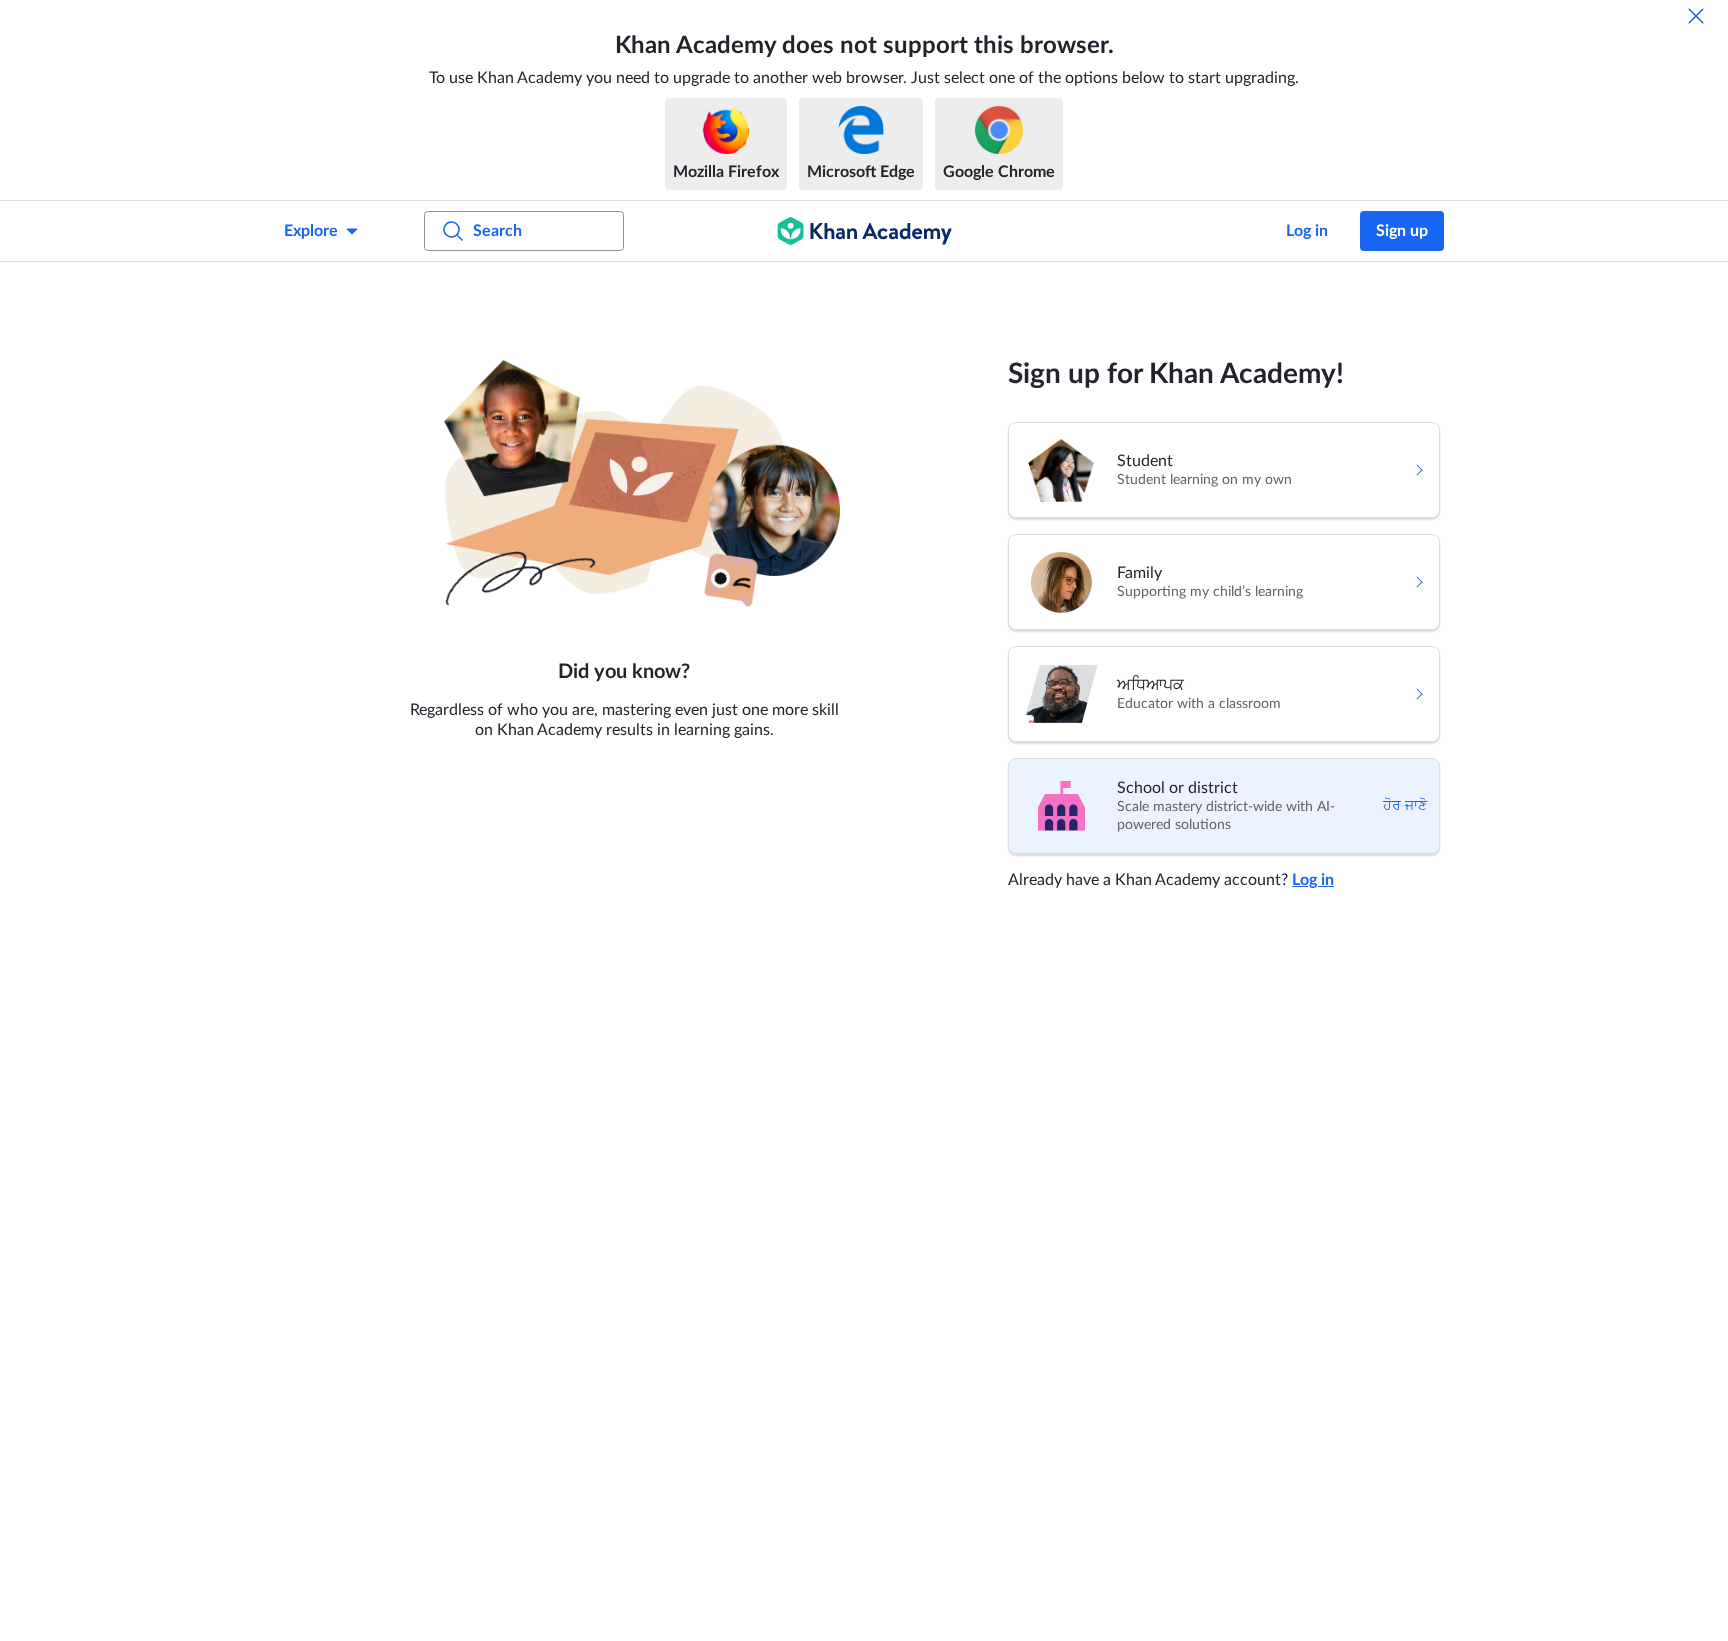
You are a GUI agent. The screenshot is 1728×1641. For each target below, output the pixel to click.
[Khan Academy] (864, 231)
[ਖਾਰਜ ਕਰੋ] (1696, 16)
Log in (1307, 231)
